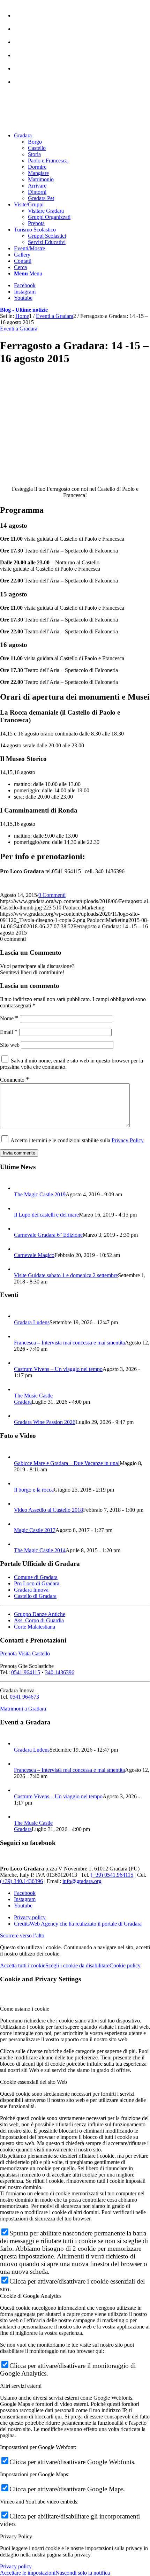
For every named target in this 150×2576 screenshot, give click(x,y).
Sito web (10, 1045)
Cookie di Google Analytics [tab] (31, 2296)
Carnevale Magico (34, 1255)
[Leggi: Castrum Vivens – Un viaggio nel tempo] (20, 1363)
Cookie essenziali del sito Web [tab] (33, 2082)
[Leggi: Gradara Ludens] (20, 1316)
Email (9, 1032)
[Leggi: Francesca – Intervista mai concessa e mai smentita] (20, 1336)
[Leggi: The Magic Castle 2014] (20, 1544)
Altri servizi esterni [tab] (21, 2386)
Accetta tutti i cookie (23, 1965)
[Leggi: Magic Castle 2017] (20, 1524)
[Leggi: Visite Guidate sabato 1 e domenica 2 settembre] (20, 1269)
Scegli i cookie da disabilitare (77, 1965)
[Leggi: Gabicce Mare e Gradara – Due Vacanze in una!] (20, 1457)
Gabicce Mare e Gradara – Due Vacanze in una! (67, 1463)
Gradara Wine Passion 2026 (45, 1422)
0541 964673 (24, 1697)
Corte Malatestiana (35, 1627)
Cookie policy (125, 1965)
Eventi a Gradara (19, 329)
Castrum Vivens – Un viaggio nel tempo (58, 1369)
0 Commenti (52, 895)
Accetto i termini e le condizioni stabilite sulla (77, 1140)
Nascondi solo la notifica (83, 2573)
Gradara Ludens (32, 1322)
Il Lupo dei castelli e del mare (46, 1215)
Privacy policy (16, 2566)
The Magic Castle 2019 (40, 1194)
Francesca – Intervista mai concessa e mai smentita (69, 1343)
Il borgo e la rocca (34, 1490)
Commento (15, 1080)
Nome (9, 1018)
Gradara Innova (31, 1590)
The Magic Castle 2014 (40, 1550)
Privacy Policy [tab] (16, 2536)
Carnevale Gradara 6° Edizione (48, 1235)
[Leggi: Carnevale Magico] (20, 1249)
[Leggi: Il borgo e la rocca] (20, 1483)
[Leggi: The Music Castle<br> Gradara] (20, 1389)
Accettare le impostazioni (28, 2573)
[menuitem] (82, 12)
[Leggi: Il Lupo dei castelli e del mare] (20, 1208)
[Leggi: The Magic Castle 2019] (20, 1188)
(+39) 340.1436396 (21, 1881)
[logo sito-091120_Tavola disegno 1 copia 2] (52, 124)
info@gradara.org (82, 1881)
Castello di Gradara (35, 1596)
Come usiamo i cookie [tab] (25, 2009)
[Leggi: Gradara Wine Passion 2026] (20, 1416)
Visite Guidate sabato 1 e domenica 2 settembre (66, 1275)
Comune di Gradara (36, 1577)
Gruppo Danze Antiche (40, 1614)
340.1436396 (60, 1672)
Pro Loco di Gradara (37, 1583)
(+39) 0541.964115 (112, 1875)
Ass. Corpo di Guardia (39, 1620)
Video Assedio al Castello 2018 (48, 1510)
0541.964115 (26, 1672)
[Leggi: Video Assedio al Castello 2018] (20, 1504)
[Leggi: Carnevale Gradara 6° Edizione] (20, 1229)
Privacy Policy (128, 1140)
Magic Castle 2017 (35, 1530)
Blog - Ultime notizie (24, 310)
